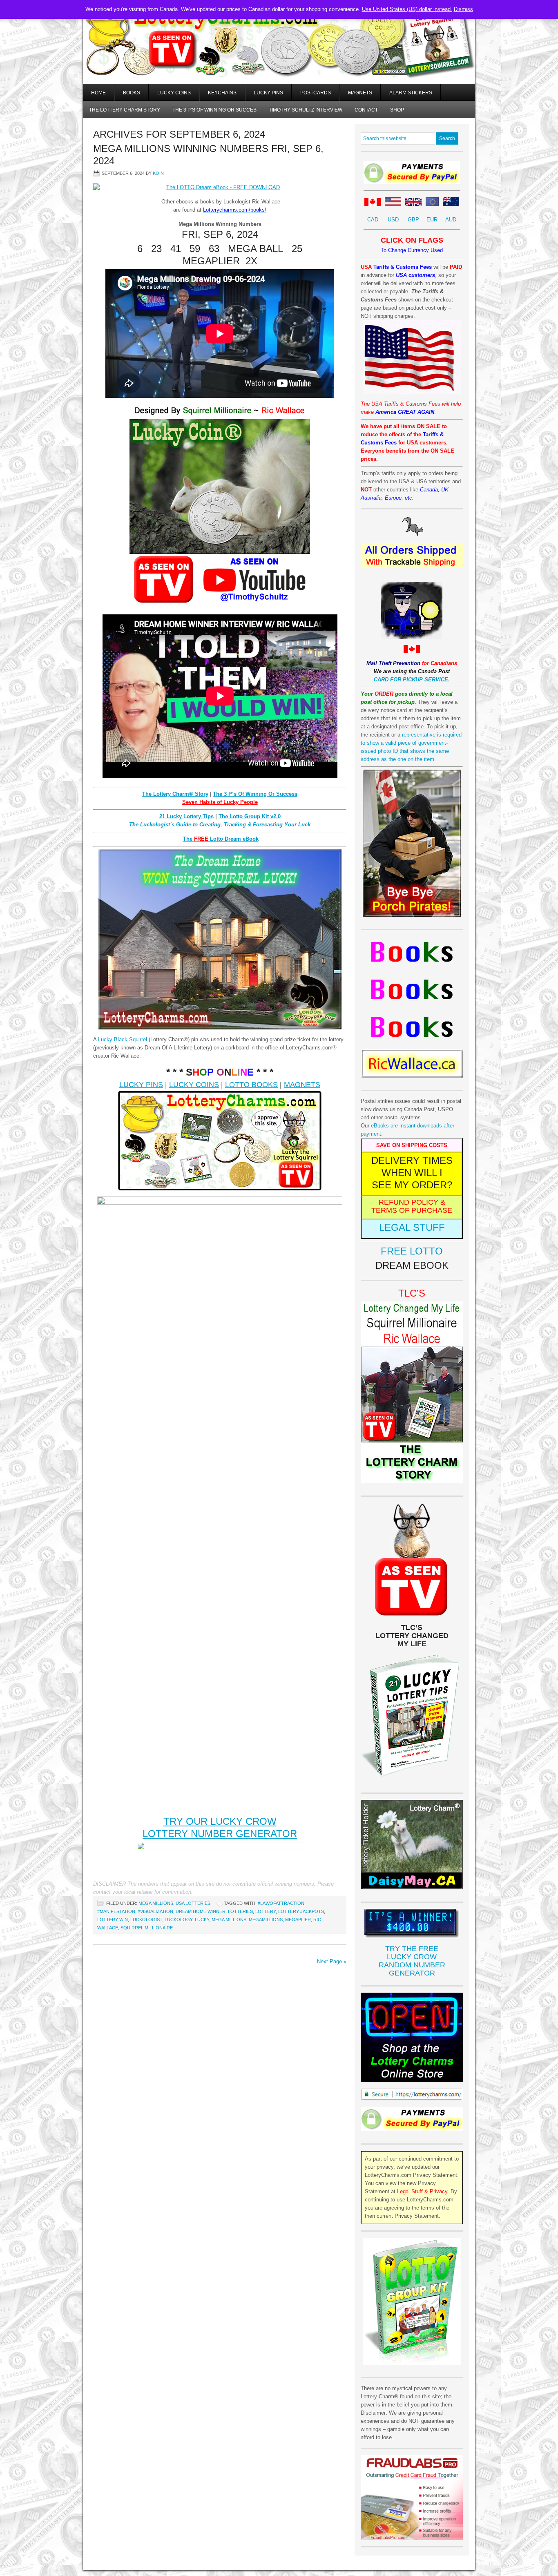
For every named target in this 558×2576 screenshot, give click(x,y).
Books (132, 93)
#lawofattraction (281, 1903)
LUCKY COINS (194, 1085)
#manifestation (116, 1911)
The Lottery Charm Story (125, 110)
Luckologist (146, 1920)
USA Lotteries (193, 1903)
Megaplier (298, 1920)
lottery (266, 1911)
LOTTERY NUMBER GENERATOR (220, 1834)
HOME (98, 93)
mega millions (229, 1920)
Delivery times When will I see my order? (412, 1173)
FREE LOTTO (412, 1251)
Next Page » (332, 1961)
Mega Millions (156, 1903)
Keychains (222, 93)
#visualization (155, 1911)
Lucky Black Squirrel (123, 1039)
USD (393, 220)
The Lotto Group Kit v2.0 (250, 816)
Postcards (316, 93)
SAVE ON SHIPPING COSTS (412, 1145)
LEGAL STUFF (412, 1227)
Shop (397, 110)
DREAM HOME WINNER (201, 1911)
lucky (202, 1920)
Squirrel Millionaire (147, 1928)
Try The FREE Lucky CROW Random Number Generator (412, 1961)
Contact (366, 110)
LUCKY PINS (141, 1085)
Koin (158, 173)
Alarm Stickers (411, 93)
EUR (432, 220)
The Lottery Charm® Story (175, 794)
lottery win (113, 1920)
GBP (413, 220)
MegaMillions (266, 1920)
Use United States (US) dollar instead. (407, 9)
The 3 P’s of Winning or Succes (214, 110)
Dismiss (463, 9)
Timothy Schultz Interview (306, 110)
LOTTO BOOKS (251, 1085)
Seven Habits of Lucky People (220, 802)
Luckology (179, 1920)
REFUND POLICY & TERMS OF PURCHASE (412, 1206)
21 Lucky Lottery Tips (186, 816)
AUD (451, 220)
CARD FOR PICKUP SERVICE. (412, 680)
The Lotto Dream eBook (221, 839)
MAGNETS (302, 1085)
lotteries (240, 1911)
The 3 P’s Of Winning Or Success (255, 794)
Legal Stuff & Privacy (422, 2191)
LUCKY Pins (268, 93)
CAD (373, 220)
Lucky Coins (174, 93)
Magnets (360, 93)
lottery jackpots (301, 1911)
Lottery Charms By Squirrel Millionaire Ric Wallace (279, 53)
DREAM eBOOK (412, 1265)
